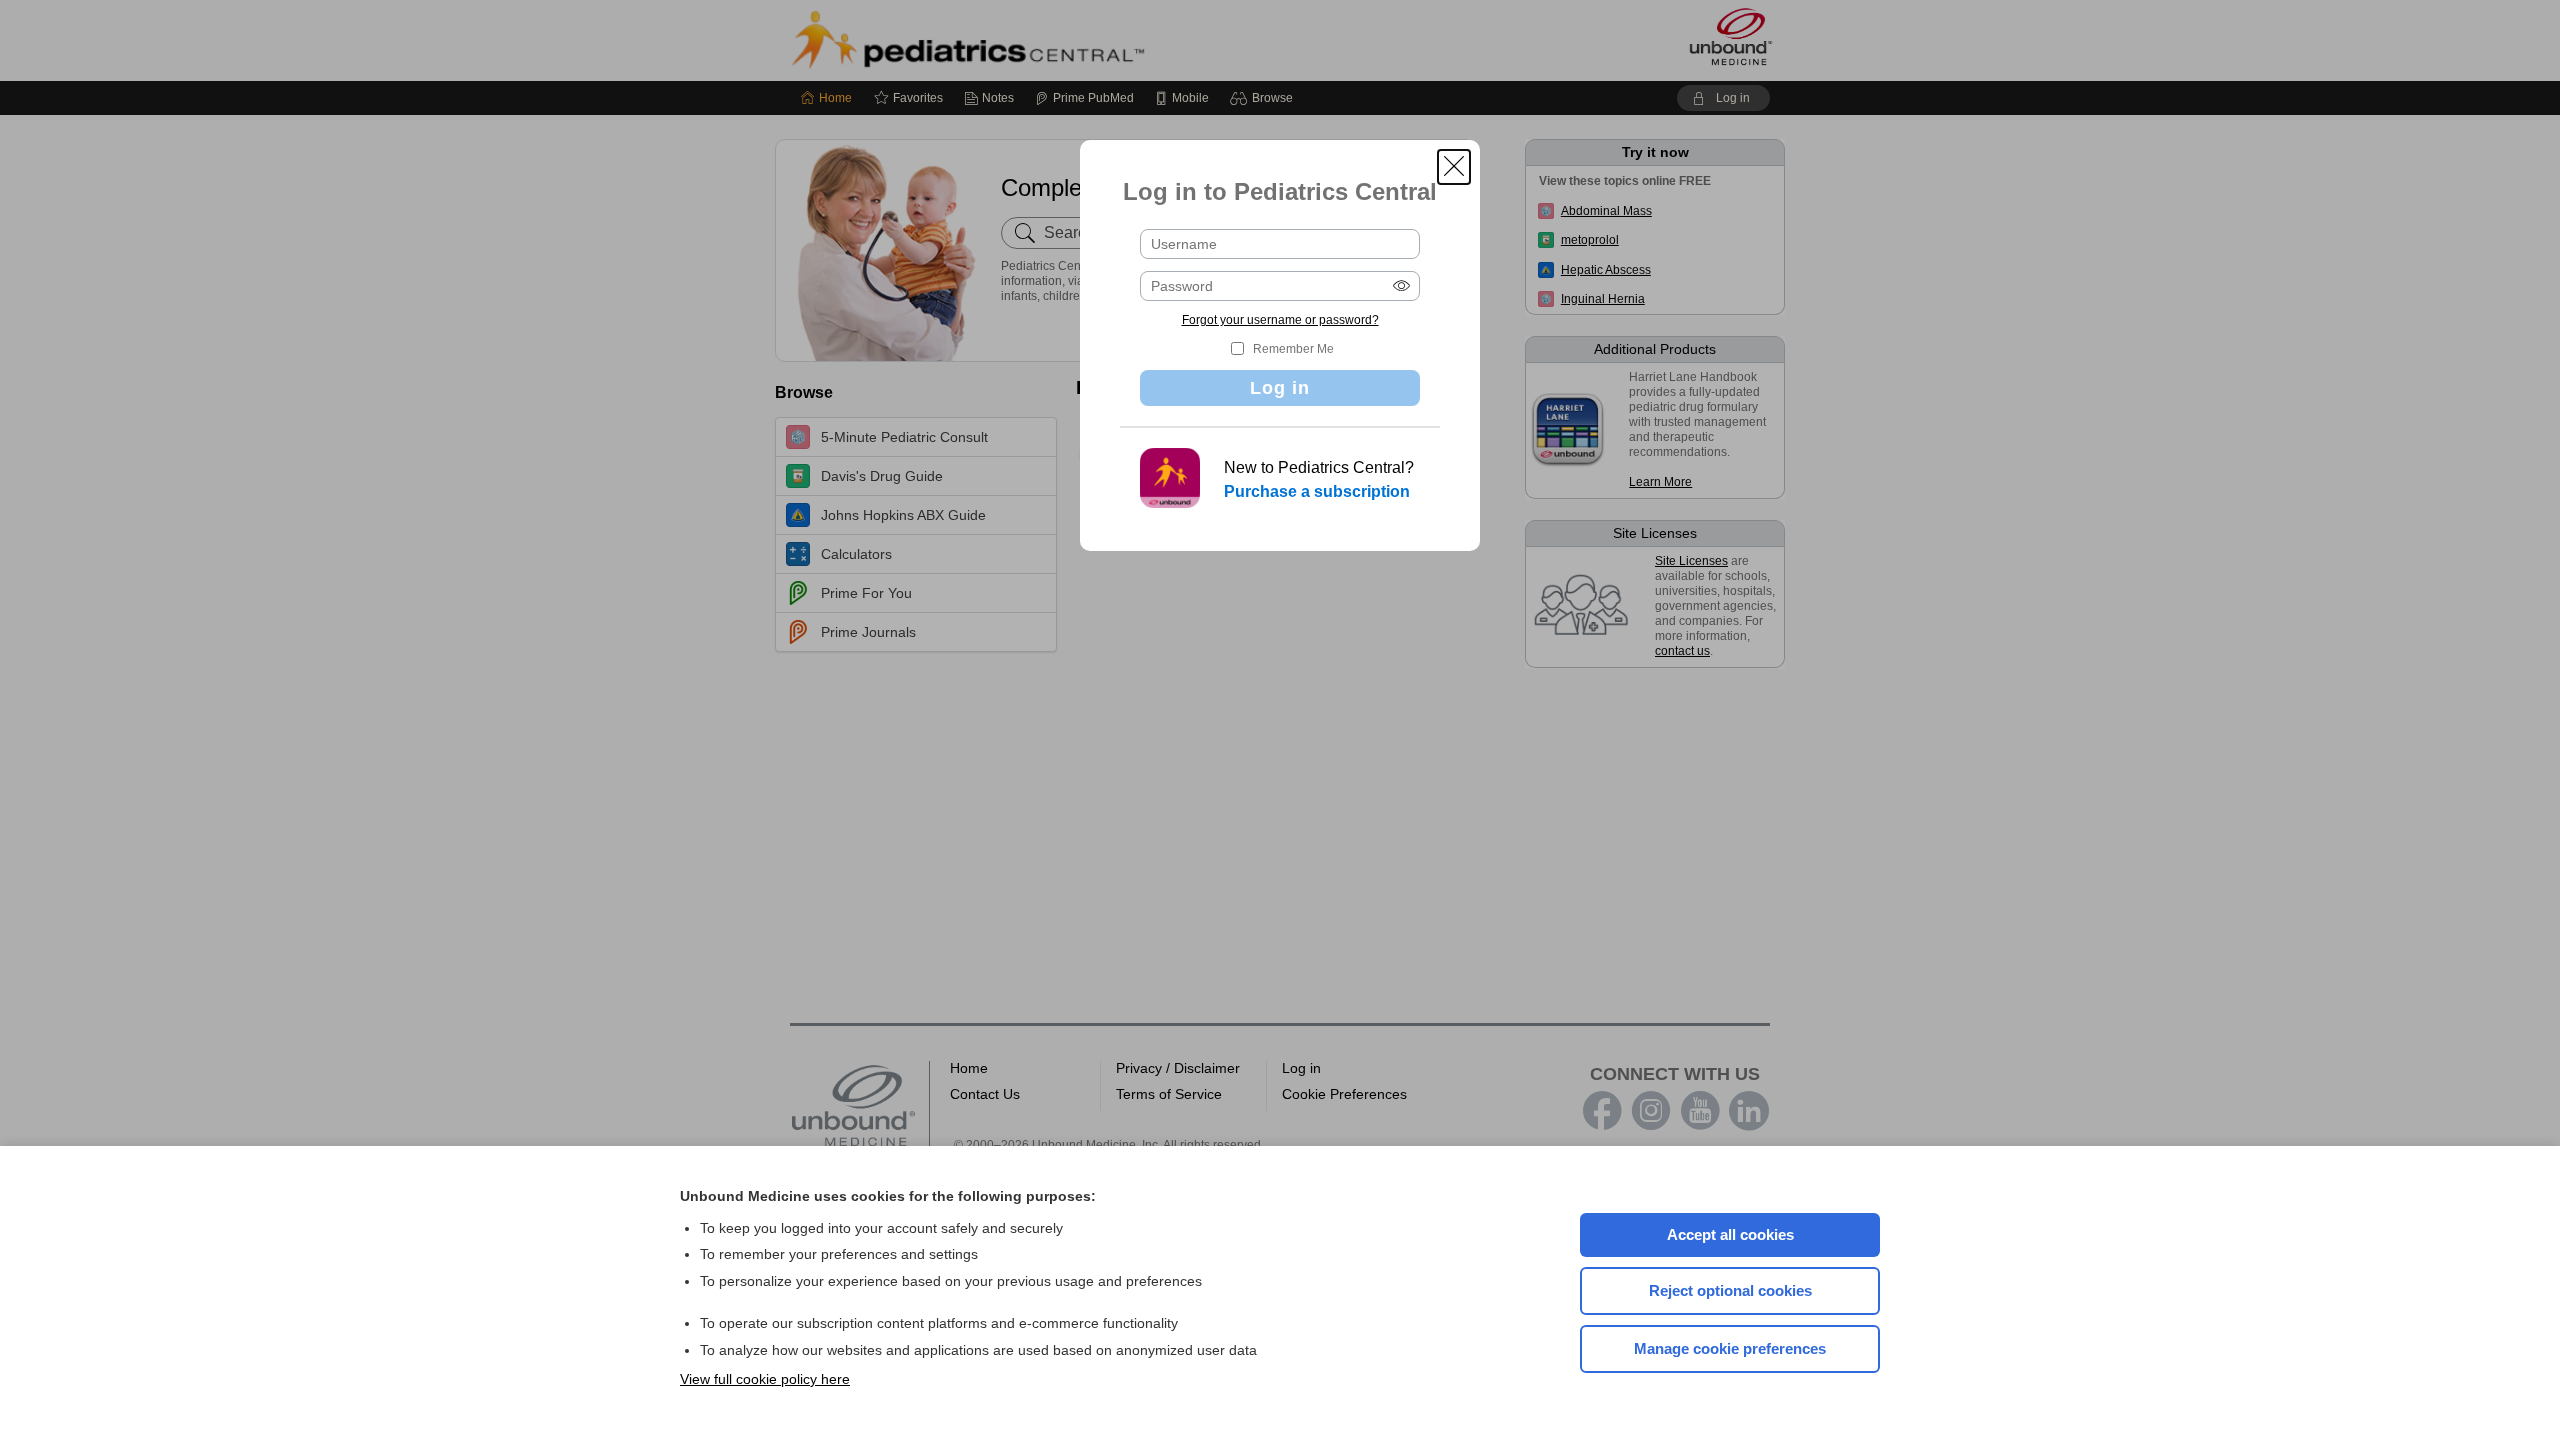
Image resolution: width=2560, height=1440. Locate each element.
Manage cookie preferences (1730, 1348)
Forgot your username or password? (1280, 320)
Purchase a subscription (1317, 491)
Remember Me (1293, 349)
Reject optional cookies (1730, 1290)
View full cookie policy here (765, 1379)
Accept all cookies (1730, 1234)
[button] (1454, 167)
